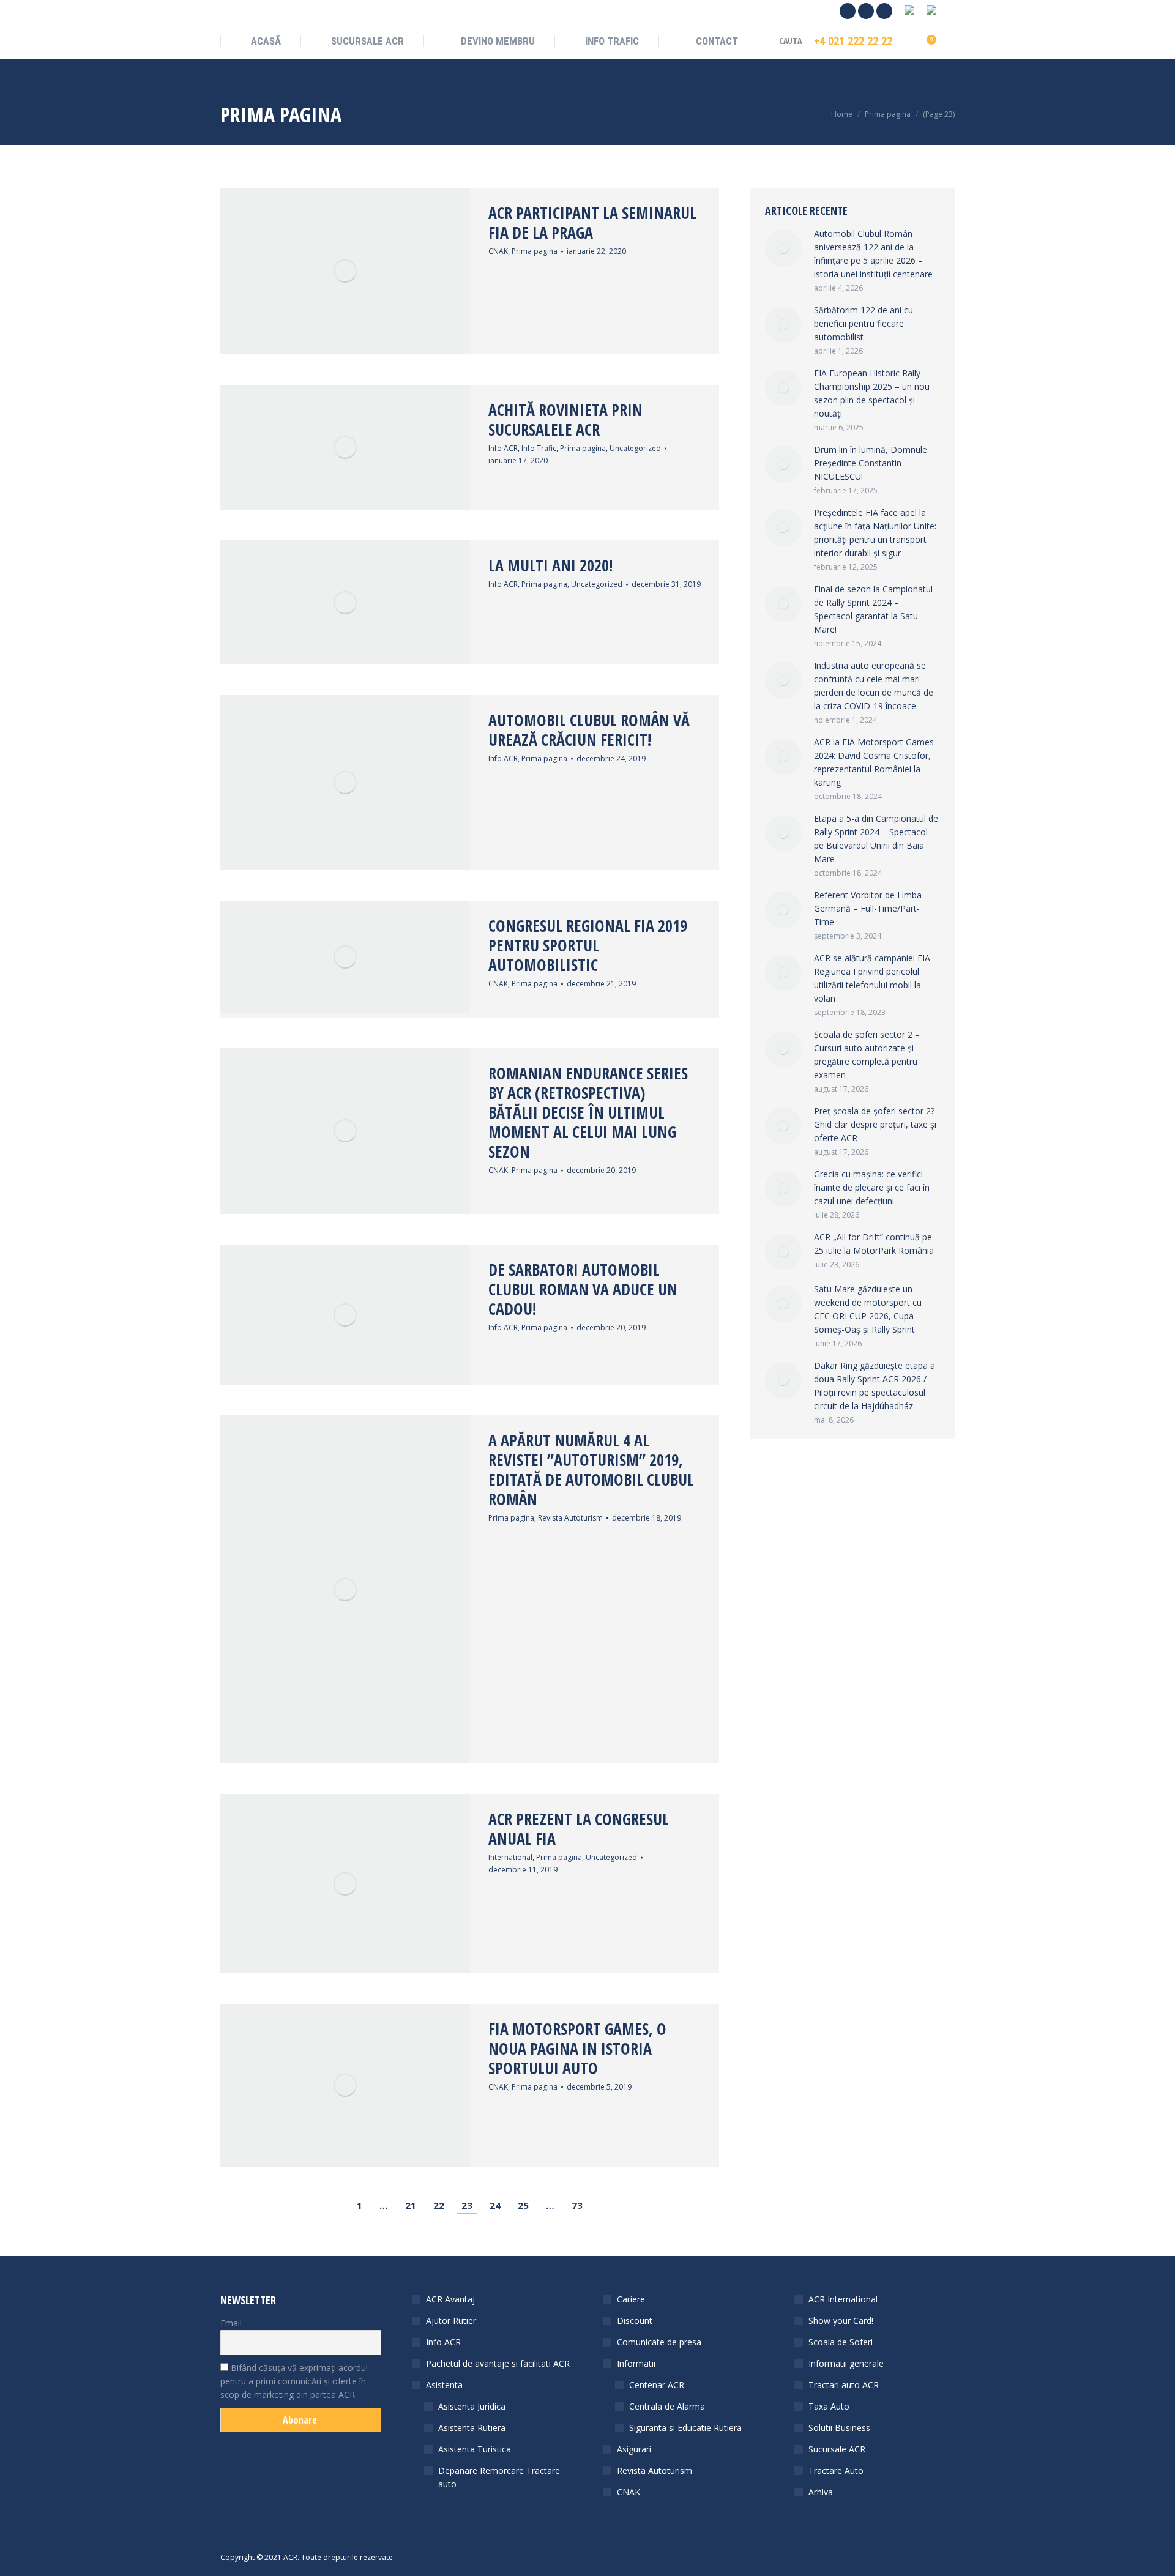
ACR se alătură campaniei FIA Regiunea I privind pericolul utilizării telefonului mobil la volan (872, 978)
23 (467, 2205)
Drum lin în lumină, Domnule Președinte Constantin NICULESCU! (871, 463)
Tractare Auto (836, 2470)
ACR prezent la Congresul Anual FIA (579, 1829)
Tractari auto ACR (844, 2385)
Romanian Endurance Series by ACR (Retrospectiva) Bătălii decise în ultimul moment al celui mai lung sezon (588, 1112)
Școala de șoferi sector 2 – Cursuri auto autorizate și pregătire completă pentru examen (867, 1055)
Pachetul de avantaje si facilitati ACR (498, 2363)
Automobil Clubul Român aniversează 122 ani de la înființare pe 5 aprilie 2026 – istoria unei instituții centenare (873, 254)
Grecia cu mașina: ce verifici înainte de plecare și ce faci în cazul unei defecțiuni (872, 1187)
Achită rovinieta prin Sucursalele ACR (565, 420)
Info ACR (503, 448)
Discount (635, 2321)
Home (842, 114)
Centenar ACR (657, 2385)
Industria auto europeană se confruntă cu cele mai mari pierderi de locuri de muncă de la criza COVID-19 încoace (874, 686)
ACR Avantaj (450, 2299)
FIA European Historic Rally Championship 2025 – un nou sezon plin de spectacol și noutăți (872, 393)
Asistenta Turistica (475, 2449)
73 (577, 2205)
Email (231, 2323)
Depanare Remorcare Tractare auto (499, 2477)
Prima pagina (535, 251)
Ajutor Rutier (451, 2321)
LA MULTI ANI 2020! (550, 565)
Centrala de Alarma (667, 2406)
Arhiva (821, 2492)
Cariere (631, 2299)
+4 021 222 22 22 (853, 41)
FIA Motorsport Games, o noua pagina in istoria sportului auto (577, 2049)
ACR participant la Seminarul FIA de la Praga (592, 223)
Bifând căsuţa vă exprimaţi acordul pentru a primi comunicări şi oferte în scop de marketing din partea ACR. (294, 2381)
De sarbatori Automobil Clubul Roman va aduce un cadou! (583, 1289)
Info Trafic (539, 448)
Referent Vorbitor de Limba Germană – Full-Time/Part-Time (868, 908)
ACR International (843, 2299)
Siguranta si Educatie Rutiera (685, 2428)
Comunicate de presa (659, 2342)
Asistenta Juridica (472, 2406)
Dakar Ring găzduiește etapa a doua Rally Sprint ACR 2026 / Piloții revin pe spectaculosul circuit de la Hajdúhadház (875, 1386)
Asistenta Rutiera (472, 2428)
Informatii (636, 2363)
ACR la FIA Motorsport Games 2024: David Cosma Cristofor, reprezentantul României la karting (874, 762)
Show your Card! (841, 2321)
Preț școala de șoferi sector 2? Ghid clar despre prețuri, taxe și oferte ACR (875, 1124)
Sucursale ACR (837, 2449)
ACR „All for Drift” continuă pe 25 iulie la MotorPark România (874, 1244)
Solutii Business (839, 2428)
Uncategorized (635, 448)
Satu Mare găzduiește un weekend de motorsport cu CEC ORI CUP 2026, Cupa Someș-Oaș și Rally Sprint (868, 1309)
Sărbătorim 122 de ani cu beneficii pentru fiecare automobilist (864, 323)
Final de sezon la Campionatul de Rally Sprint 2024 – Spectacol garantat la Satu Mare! (873, 609)
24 (495, 2205)
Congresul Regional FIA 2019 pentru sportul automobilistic (588, 945)
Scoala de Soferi (841, 2342)
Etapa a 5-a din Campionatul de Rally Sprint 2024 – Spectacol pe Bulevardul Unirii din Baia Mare (876, 839)
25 (523, 2205)
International (510, 1857)
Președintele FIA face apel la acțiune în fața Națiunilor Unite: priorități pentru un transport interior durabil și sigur (875, 533)
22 (439, 2205)
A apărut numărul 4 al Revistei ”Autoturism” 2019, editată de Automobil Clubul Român (591, 1470)
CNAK (498, 251)
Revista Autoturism (570, 1518)
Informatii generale (846, 2363)
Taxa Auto (829, 2406)
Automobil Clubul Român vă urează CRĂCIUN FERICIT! (589, 730)
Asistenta (444, 2385)
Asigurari (634, 2449)
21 (411, 2205)
